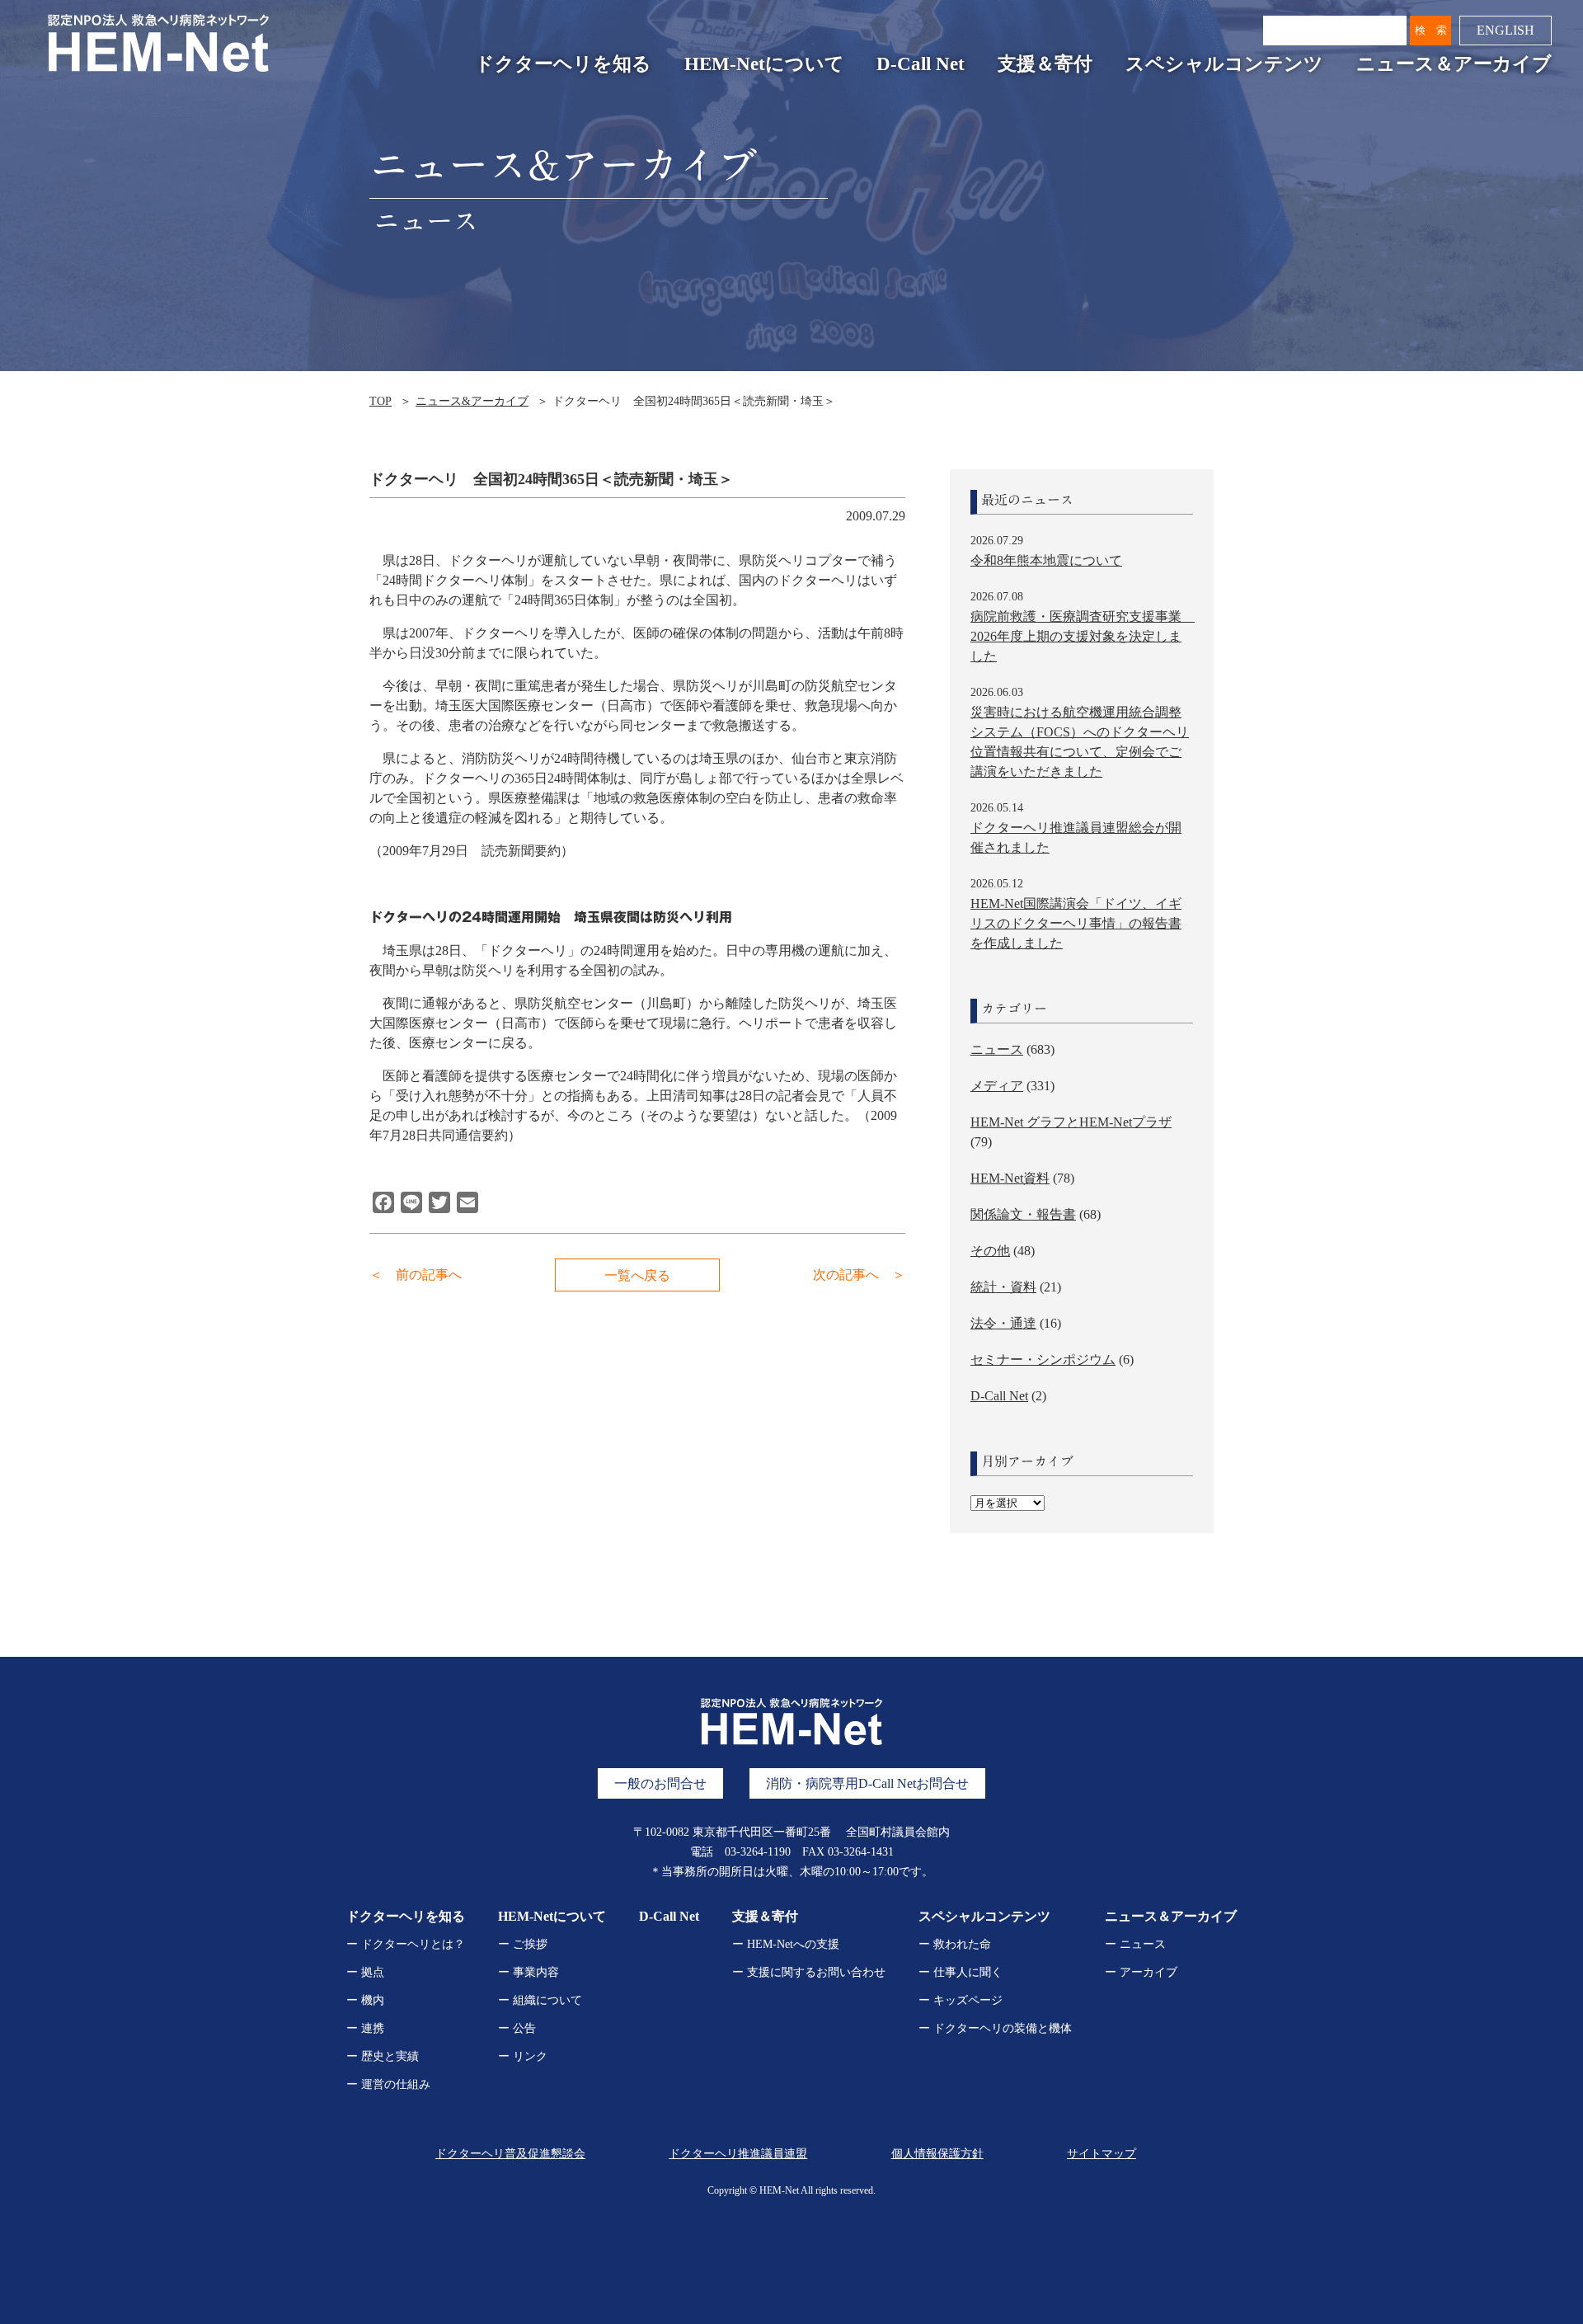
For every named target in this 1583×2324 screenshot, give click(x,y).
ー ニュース (1135, 1944)
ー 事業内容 (528, 1972)
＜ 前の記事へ (416, 1275)
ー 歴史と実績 (383, 2056)
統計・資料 (1003, 1287)
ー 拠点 (365, 1972)
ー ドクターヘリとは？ (406, 1944)
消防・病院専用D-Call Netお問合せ (867, 1783)
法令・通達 (1003, 1323)
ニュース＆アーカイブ (1454, 64)
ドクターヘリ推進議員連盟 (738, 2154)
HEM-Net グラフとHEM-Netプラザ (1071, 1122)
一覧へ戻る (637, 1275)
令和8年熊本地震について (1046, 560)
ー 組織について (540, 2000)
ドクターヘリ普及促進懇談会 (510, 2154)
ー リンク (523, 2056)
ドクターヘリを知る (563, 64)
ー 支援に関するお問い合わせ (809, 1972)
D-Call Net (921, 64)
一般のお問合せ (660, 1783)
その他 (990, 1251)
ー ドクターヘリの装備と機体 (995, 2028)
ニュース (997, 1049)
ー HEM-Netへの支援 (786, 1944)
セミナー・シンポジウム (1043, 1360)
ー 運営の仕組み (388, 2084)
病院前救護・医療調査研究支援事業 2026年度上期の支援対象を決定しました (1083, 636)
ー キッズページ (961, 2000)
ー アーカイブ (1141, 1972)
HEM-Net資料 (1010, 1178)
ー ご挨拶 (523, 1944)
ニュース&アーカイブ (472, 401)
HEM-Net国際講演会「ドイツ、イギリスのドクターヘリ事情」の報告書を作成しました (1076, 923)
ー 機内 (365, 2000)
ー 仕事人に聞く (961, 1972)
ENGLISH (1505, 30)
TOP (380, 401)
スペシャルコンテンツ (1224, 64)
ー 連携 (365, 2028)
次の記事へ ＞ (859, 1275)
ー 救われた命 (955, 1944)
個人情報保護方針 (937, 2154)
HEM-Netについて (764, 64)
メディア (997, 1086)
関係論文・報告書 (1023, 1214)
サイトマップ (1102, 2154)
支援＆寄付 (1045, 64)
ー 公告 (517, 2028)
